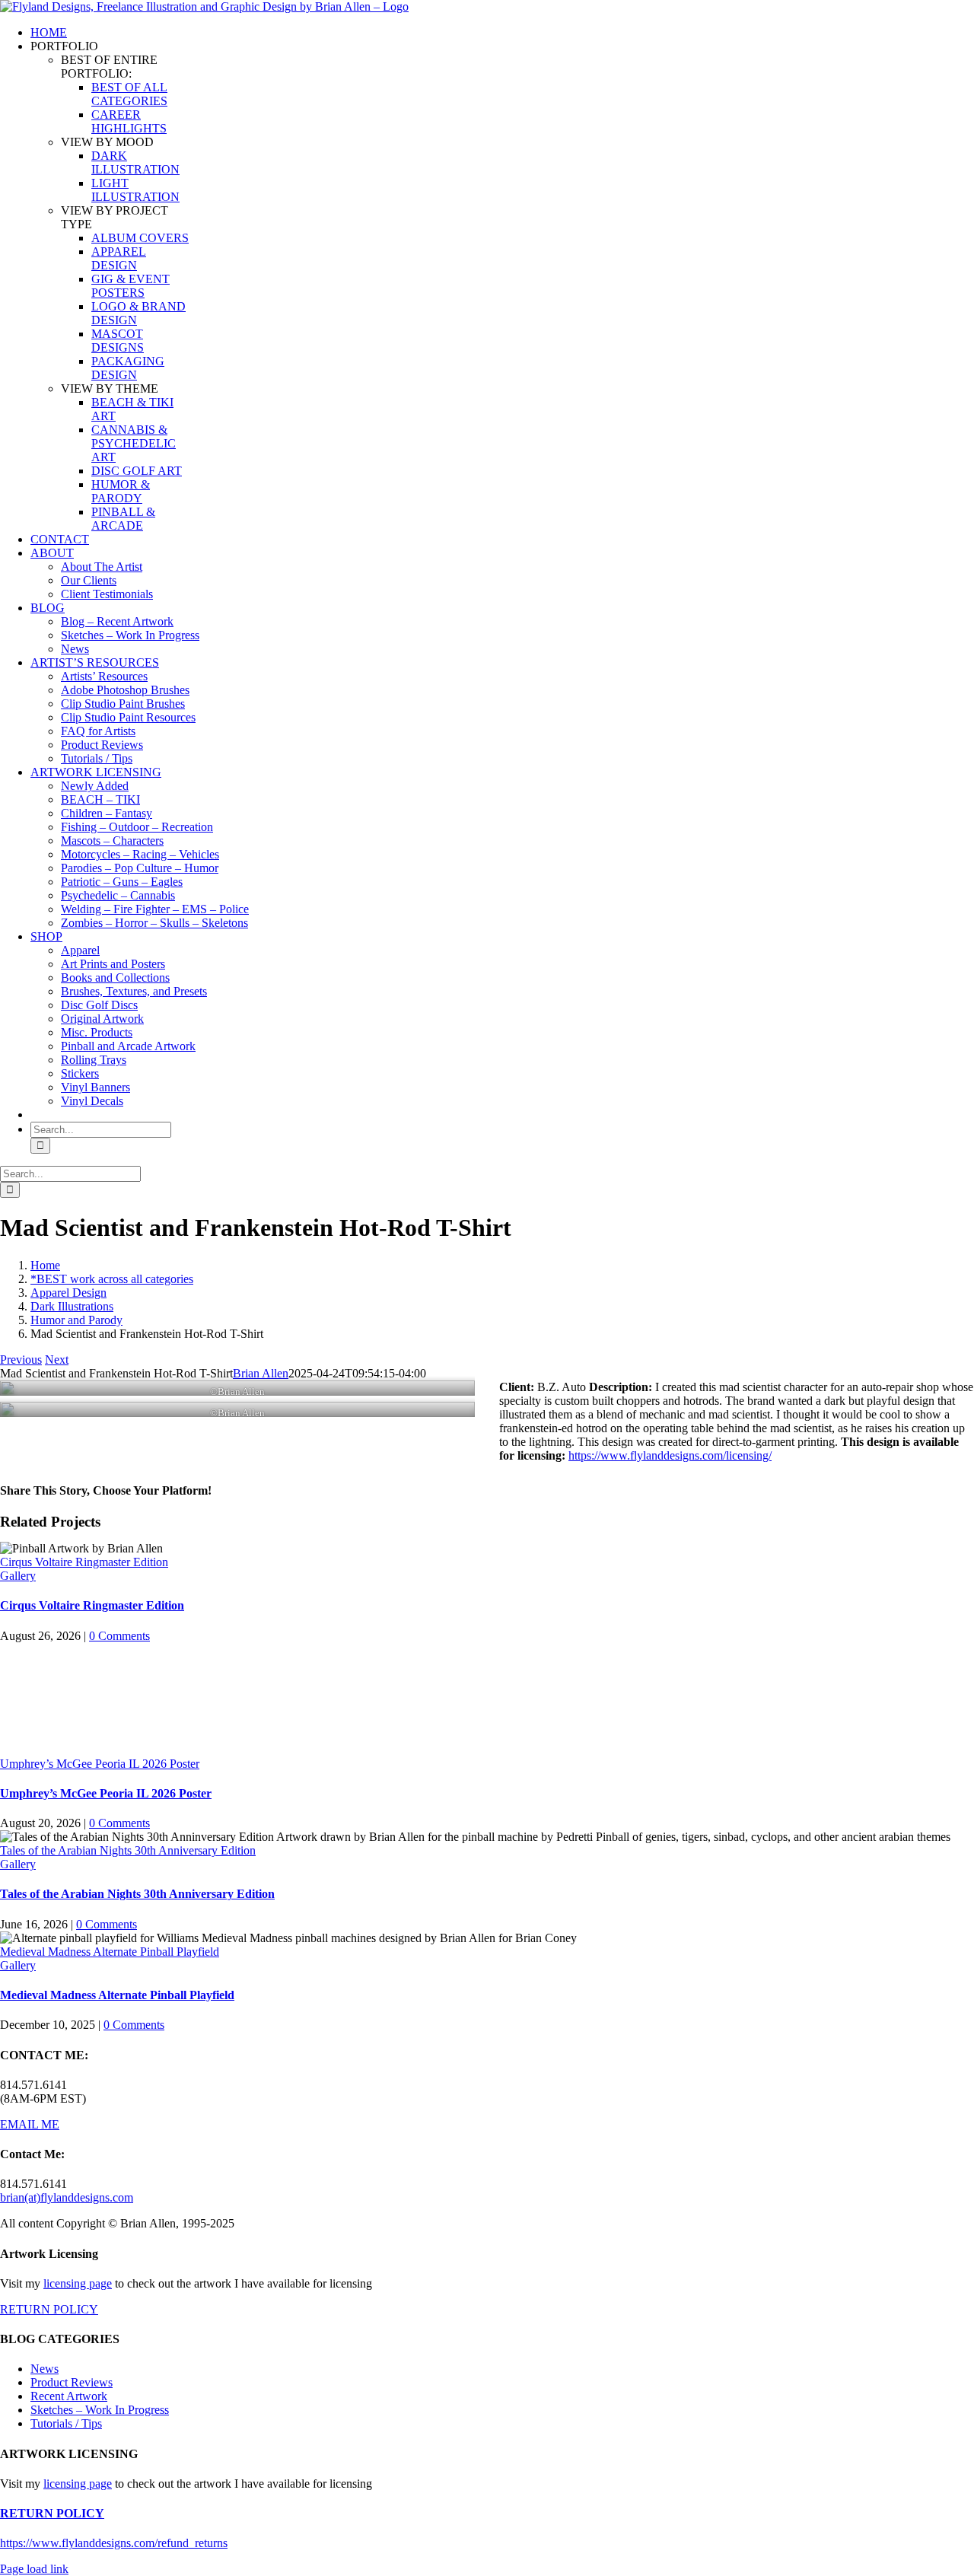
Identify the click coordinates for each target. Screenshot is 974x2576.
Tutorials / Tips (66, 2423)
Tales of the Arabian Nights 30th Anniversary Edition (128, 1850)
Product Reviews (72, 2382)
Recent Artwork (69, 2396)
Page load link (34, 2569)
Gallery (18, 1576)
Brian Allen (261, 1373)
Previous (21, 1360)
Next (57, 1360)
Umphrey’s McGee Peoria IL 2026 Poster (100, 1764)
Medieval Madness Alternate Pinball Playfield (110, 1952)
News (45, 2369)
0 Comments (119, 1636)
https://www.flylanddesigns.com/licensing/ (670, 1455)
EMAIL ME (30, 2124)
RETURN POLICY (49, 2309)
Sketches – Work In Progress (100, 2410)
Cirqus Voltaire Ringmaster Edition (84, 1562)
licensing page (78, 2283)
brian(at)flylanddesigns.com (67, 2197)
